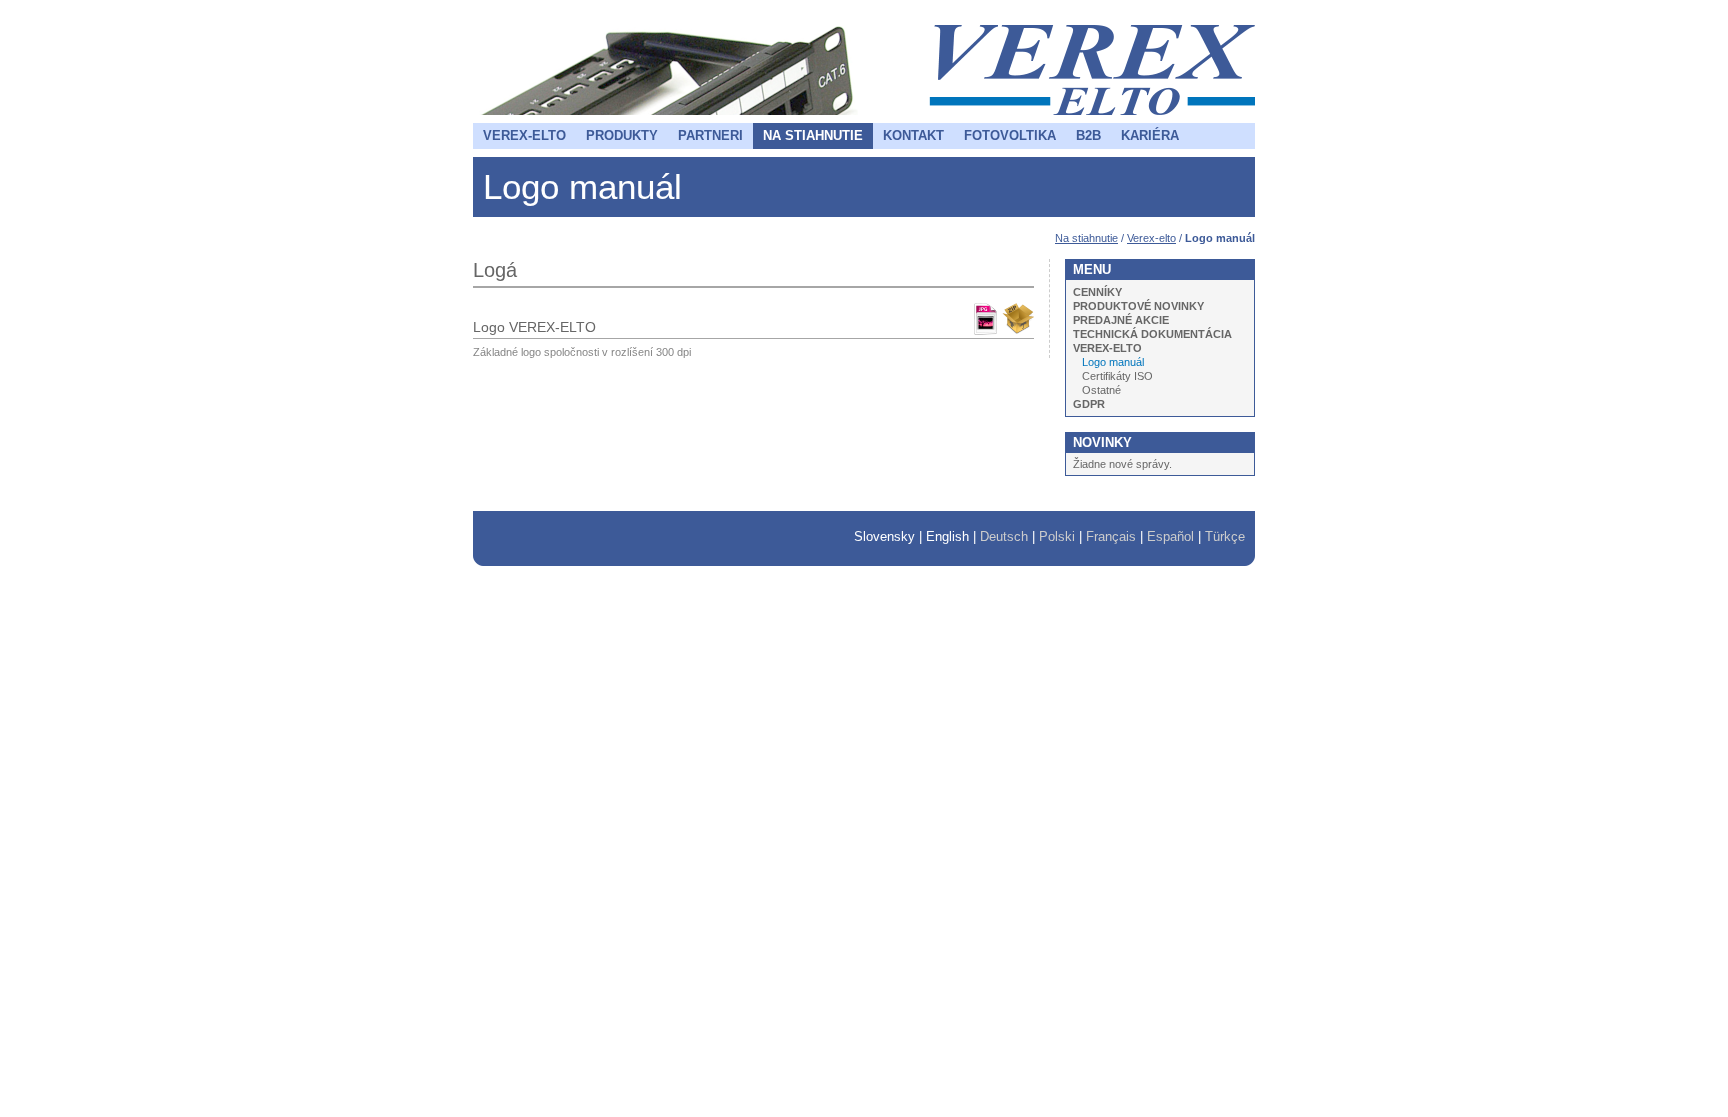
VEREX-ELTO (524, 135)
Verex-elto (1151, 238)
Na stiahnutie (1086, 238)
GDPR (1089, 404)
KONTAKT (913, 135)
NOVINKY (1102, 442)
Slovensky (884, 536)
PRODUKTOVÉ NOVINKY (1138, 306)
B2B (1088, 135)
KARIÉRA (1150, 135)
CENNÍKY (1097, 292)
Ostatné (1101, 390)
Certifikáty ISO (1117, 376)
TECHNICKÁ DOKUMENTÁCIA (1152, 334)
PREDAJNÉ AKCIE (1121, 320)
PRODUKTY (622, 135)
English (947, 536)
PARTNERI (710, 135)
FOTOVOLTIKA (1010, 135)
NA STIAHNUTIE (813, 135)
